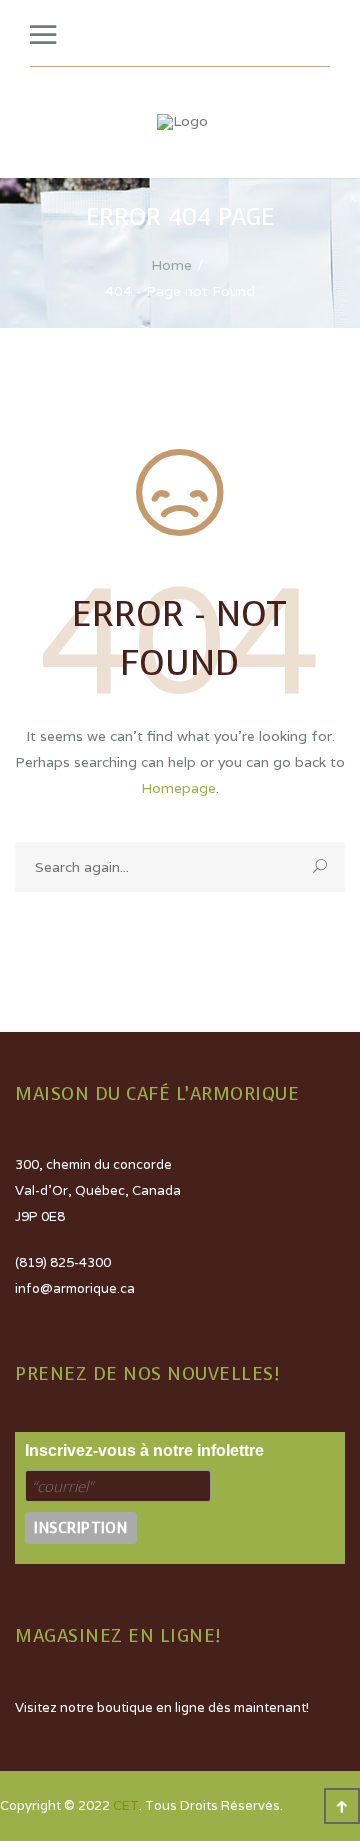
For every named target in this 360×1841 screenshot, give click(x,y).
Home (171, 265)
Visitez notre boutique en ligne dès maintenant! (162, 1707)
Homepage (178, 788)
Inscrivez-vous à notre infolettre (144, 1450)
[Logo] (182, 122)
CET (126, 1805)
